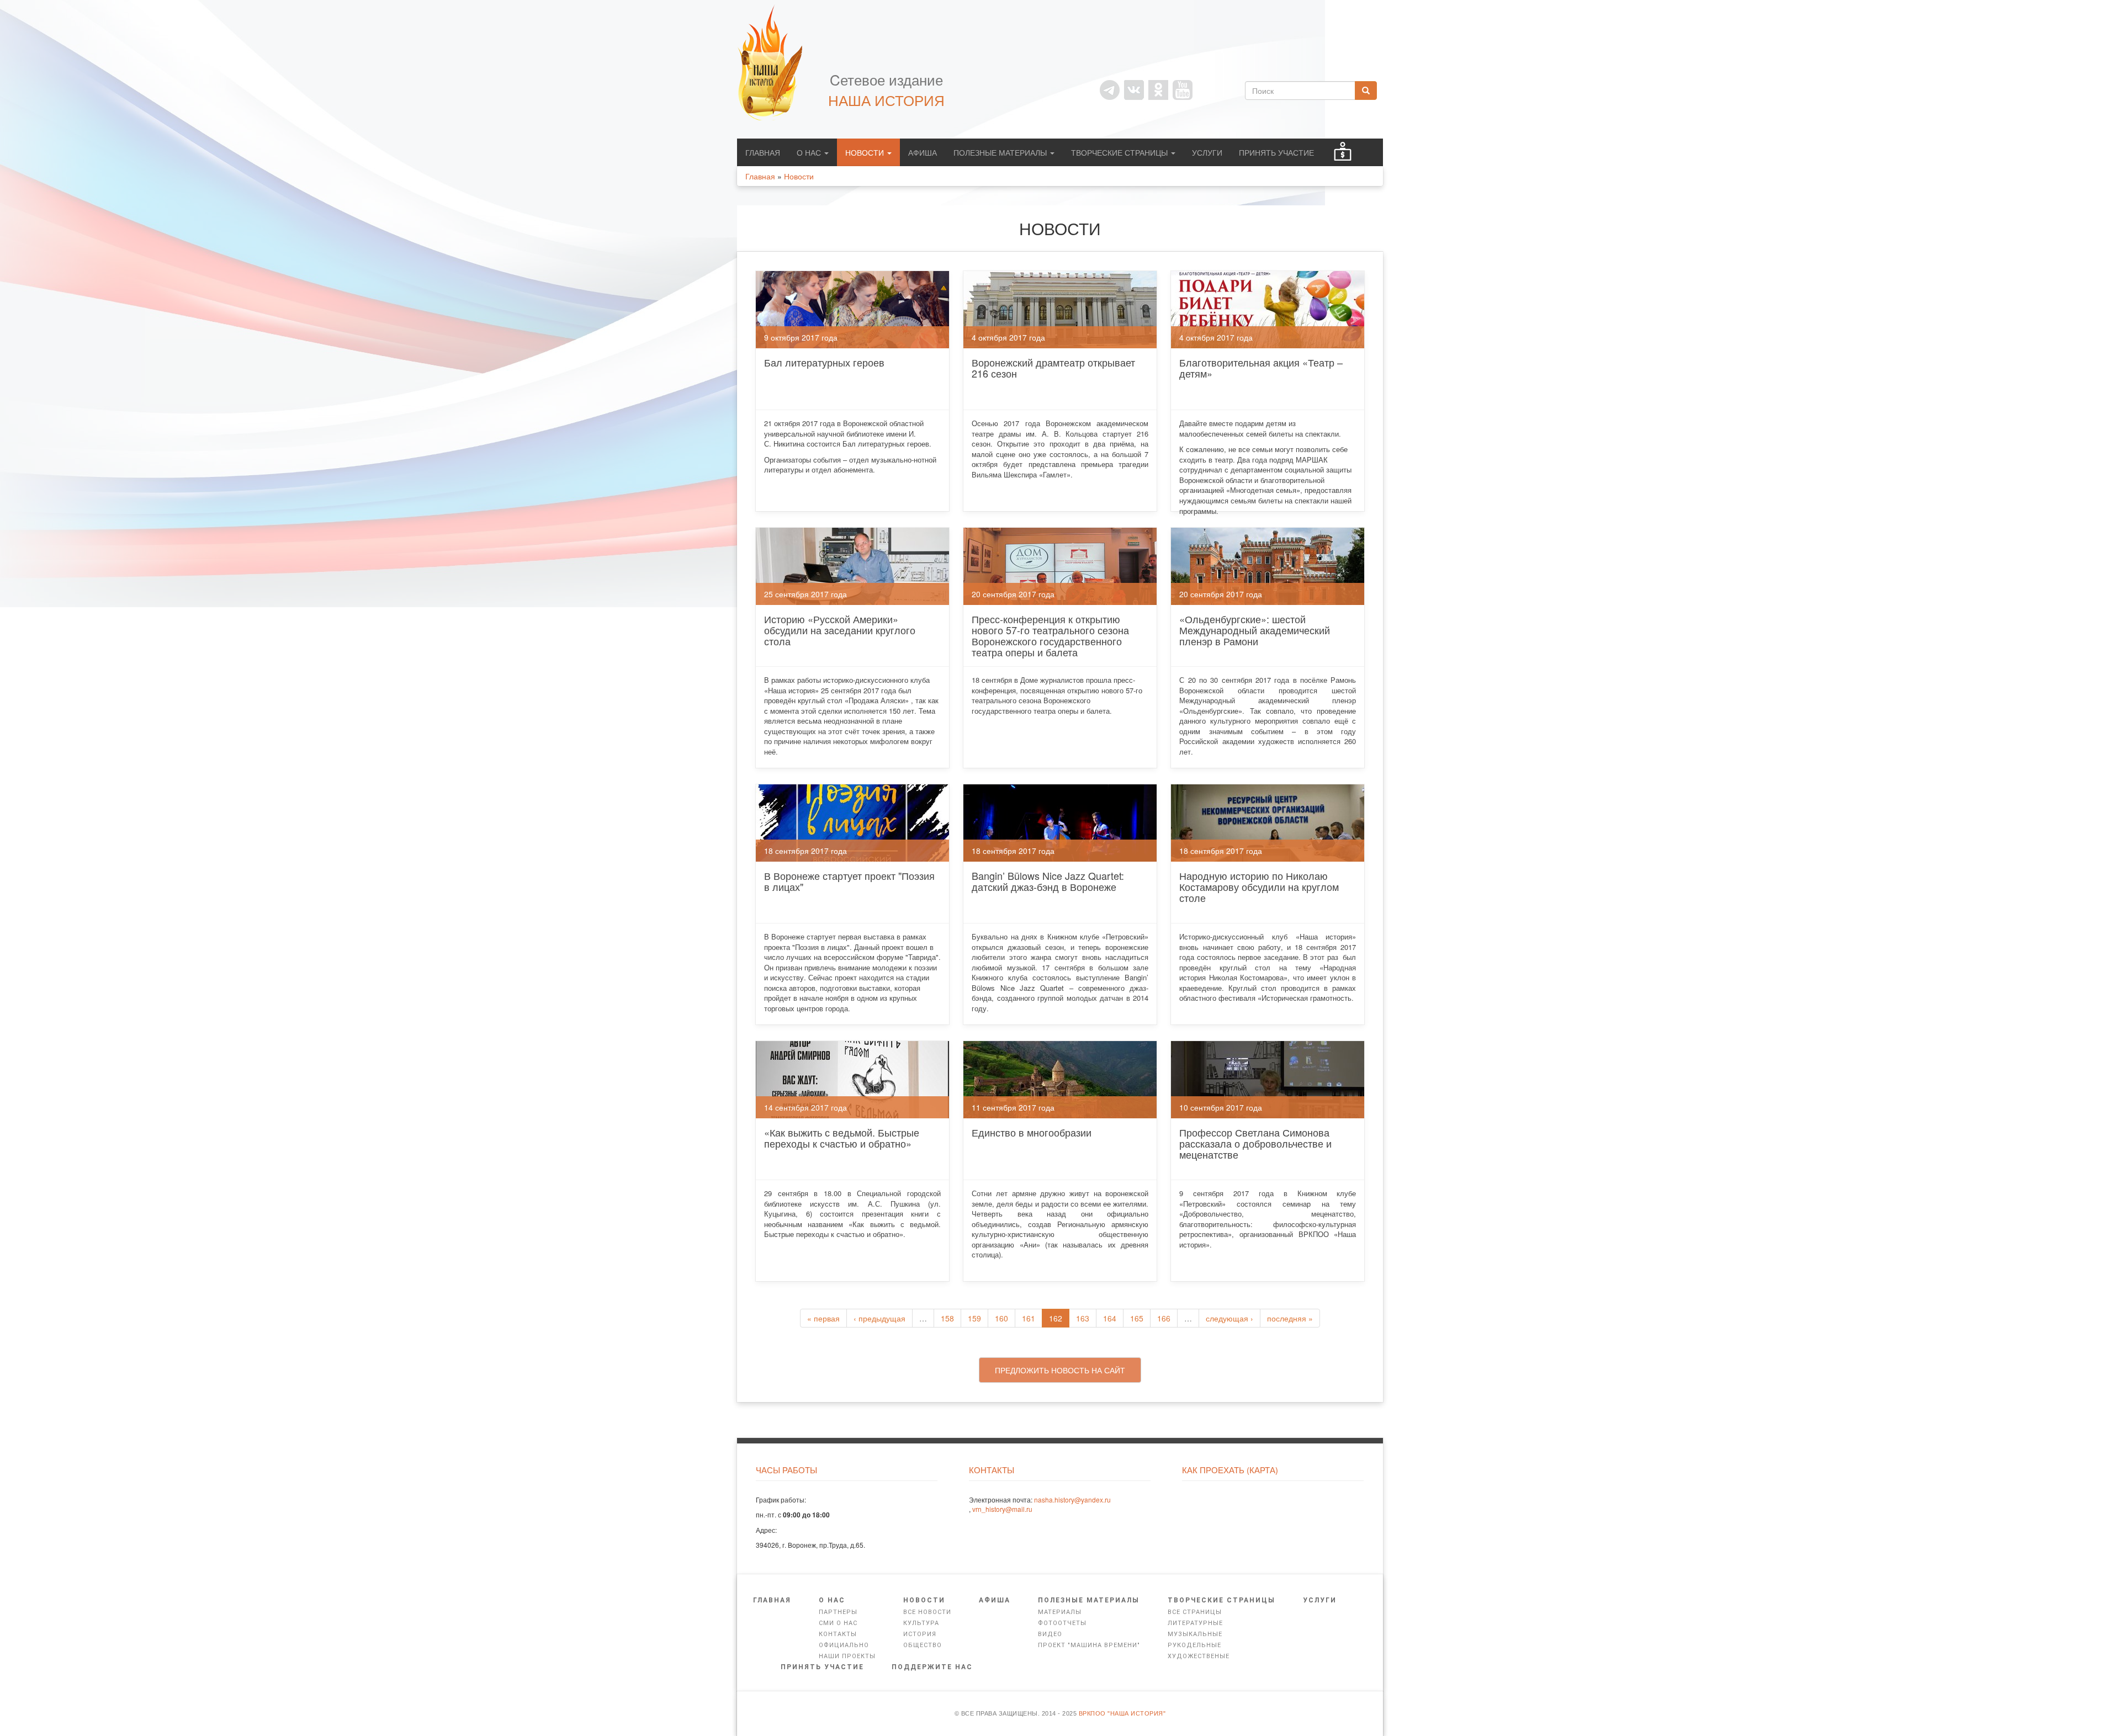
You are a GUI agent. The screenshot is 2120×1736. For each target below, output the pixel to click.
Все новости (927, 1612)
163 (1083, 1318)
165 (1137, 1318)
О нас (810, 152)
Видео (1050, 1634)
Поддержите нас (932, 1667)
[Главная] (776, 62)
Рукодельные (1194, 1645)
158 (947, 1318)
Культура (921, 1623)
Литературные (1195, 1623)
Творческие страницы (1120, 152)
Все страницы (1195, 1612)
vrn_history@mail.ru (1002, 1509)
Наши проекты (847, 1656)
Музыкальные (1195, 1634)
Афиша (923, 152)
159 (974, 1318)
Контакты (838, 1634)
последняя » (1290, 1318)
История (920, 1634)
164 (1110, 1318)
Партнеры (838, 1612)
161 (1029, 1318)
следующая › (1229, 1318)
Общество (923, 1645)
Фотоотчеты (1062, 1623)
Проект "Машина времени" (1089, 1645)
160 (1001, 1318)
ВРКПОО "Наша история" (1122, 1713)
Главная (763, 152)
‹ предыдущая (879, 1318)
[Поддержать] (1343, 152)
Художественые (1199, 1656)
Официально (844, 1645)
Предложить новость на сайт (1060, 1370)
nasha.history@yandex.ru (1072, 1499)
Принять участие (1276, 152)
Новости (866, 152)
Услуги (1207, 152)
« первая (823, 1318)
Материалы (1060, 1612)
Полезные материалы (1001, 152)
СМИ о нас (838, 1623)
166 (1164, 1318)
